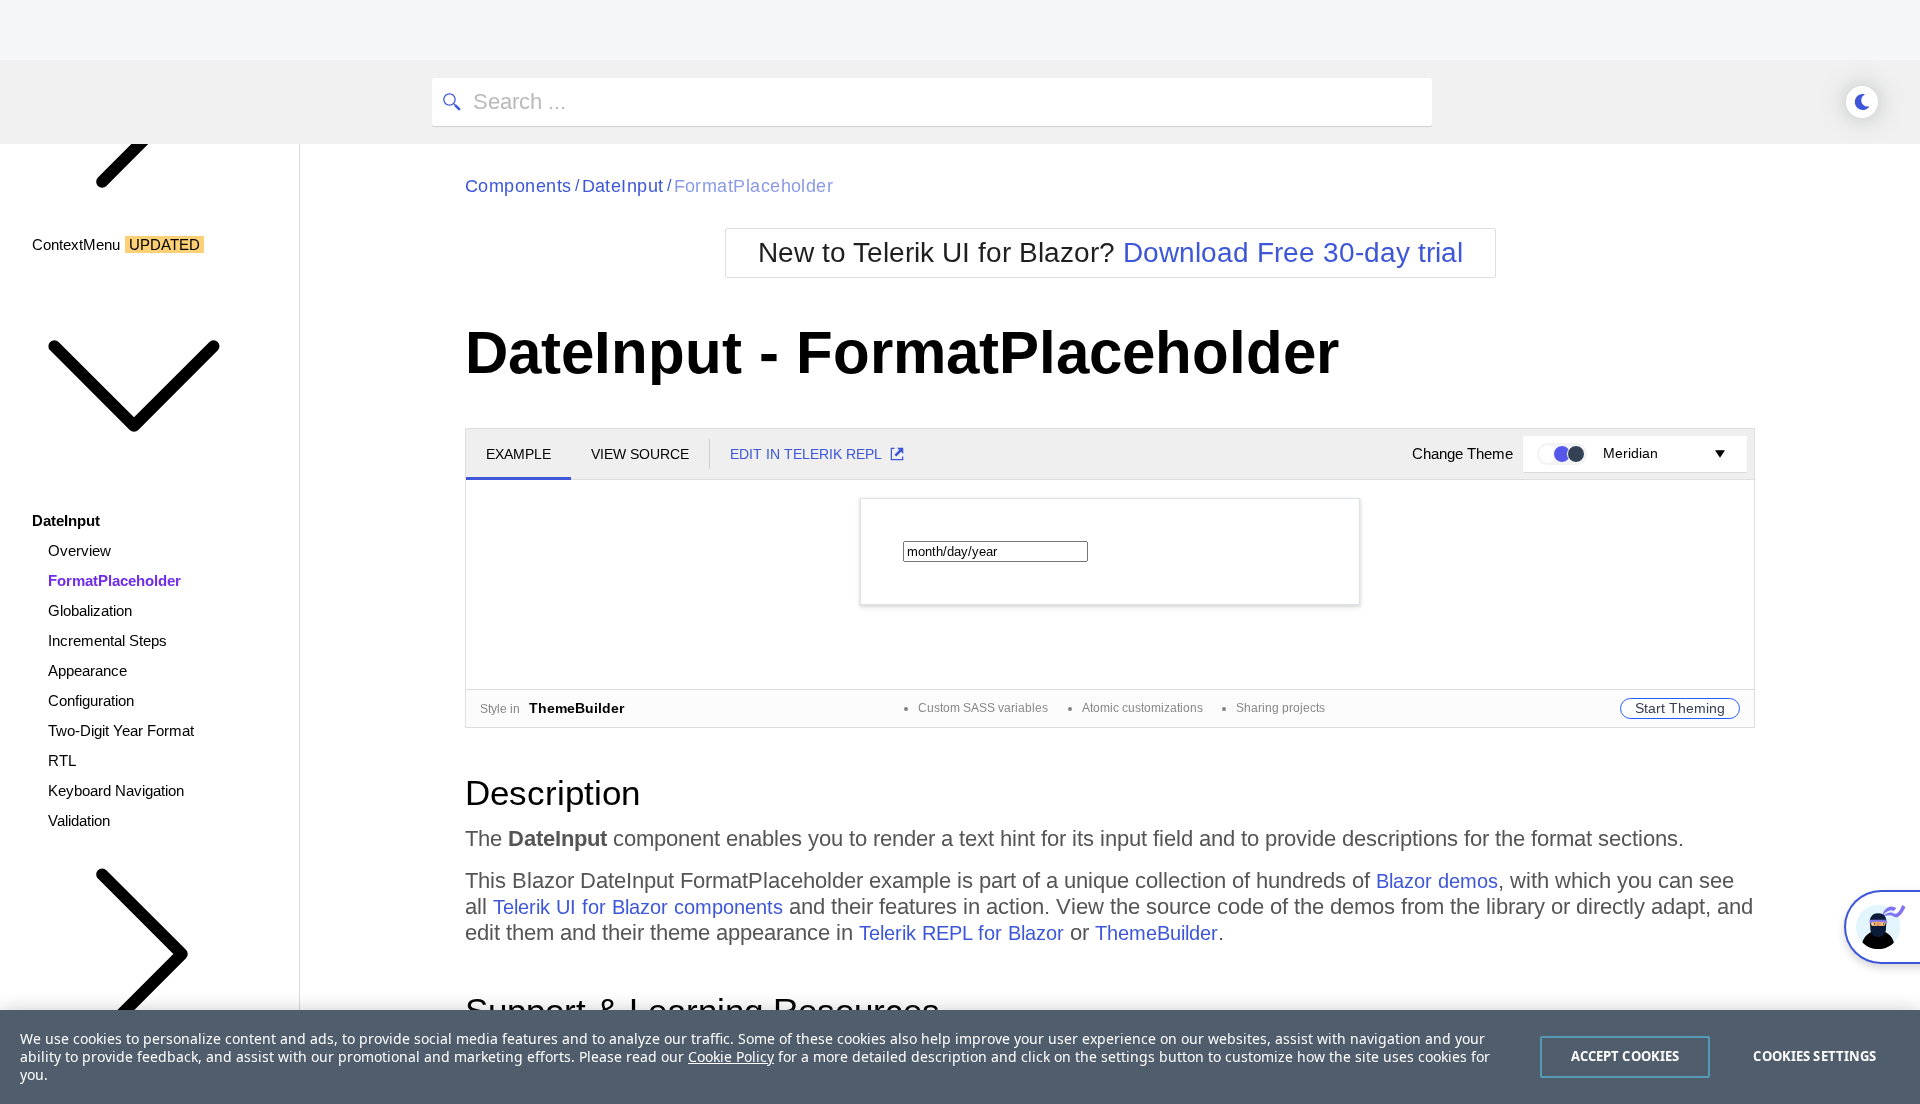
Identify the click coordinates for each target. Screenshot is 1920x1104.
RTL (62, 760)
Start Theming (1680, 708)
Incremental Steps (107, 640)
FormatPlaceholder (114, 580)
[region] (960, 1057)
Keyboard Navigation (116, 790)
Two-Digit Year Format (121, 730)
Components (518, 186)
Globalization (90, 610)
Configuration (91, 700)
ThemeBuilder (1156, 933)
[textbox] (995, 551)
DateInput (623, 186)
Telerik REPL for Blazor (961, 933)
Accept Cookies (1625, 1056)
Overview (79, 550)
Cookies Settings (1814, 1056)
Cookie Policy (731, 1056)
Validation (79, 820)
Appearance (87, 670)
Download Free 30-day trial (1293, 252)
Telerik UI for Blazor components (638, 907)
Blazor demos (1437, 881)
